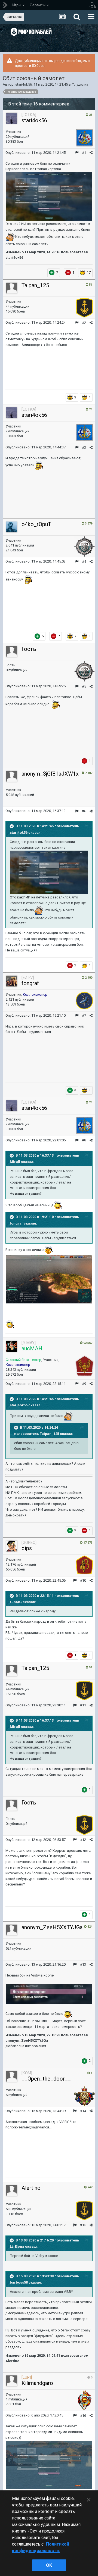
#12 (83, 1840)
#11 (83, 1705)
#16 (83, 2416)
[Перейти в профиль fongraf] (12, 981)
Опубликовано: (36, 153)
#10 (83, 1580)
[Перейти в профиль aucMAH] (12, 1346)
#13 (83, 1964)
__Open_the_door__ (46, 2079)
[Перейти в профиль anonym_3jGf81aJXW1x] (12, 776)
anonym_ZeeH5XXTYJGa (52, 1927)
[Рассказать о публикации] (91, 153)
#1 (84, 153)
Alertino (31, 2188)
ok (49, 2565)
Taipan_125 (35, 285)
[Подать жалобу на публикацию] (77, 153)
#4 (84, 562)
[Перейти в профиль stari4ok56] (12, 118)
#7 (84, 1015)
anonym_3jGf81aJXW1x (50, 774)
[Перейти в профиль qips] (12, 1546)
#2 (84, 323)
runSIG (16, 1602)
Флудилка (80, 84)
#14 (83, 2111)
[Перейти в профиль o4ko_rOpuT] (12, 527)
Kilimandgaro (37, 2383)
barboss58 (19, 2282)
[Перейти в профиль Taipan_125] (12, 288)
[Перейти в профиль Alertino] (12, 2191)
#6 (84, 811)
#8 (84, 1140)
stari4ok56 (24, 84)
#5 (84, 686)
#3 (84, 447)
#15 (83, 2225)
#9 (84, 1384)
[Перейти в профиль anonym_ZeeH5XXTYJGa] (12, 1930)
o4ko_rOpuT (36, 524)
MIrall (15, 1162)
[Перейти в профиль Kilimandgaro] (12, 2381)
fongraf (30, 983)
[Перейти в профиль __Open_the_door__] (12, 2077)
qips (27, 1548)
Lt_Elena (17, 2246)
